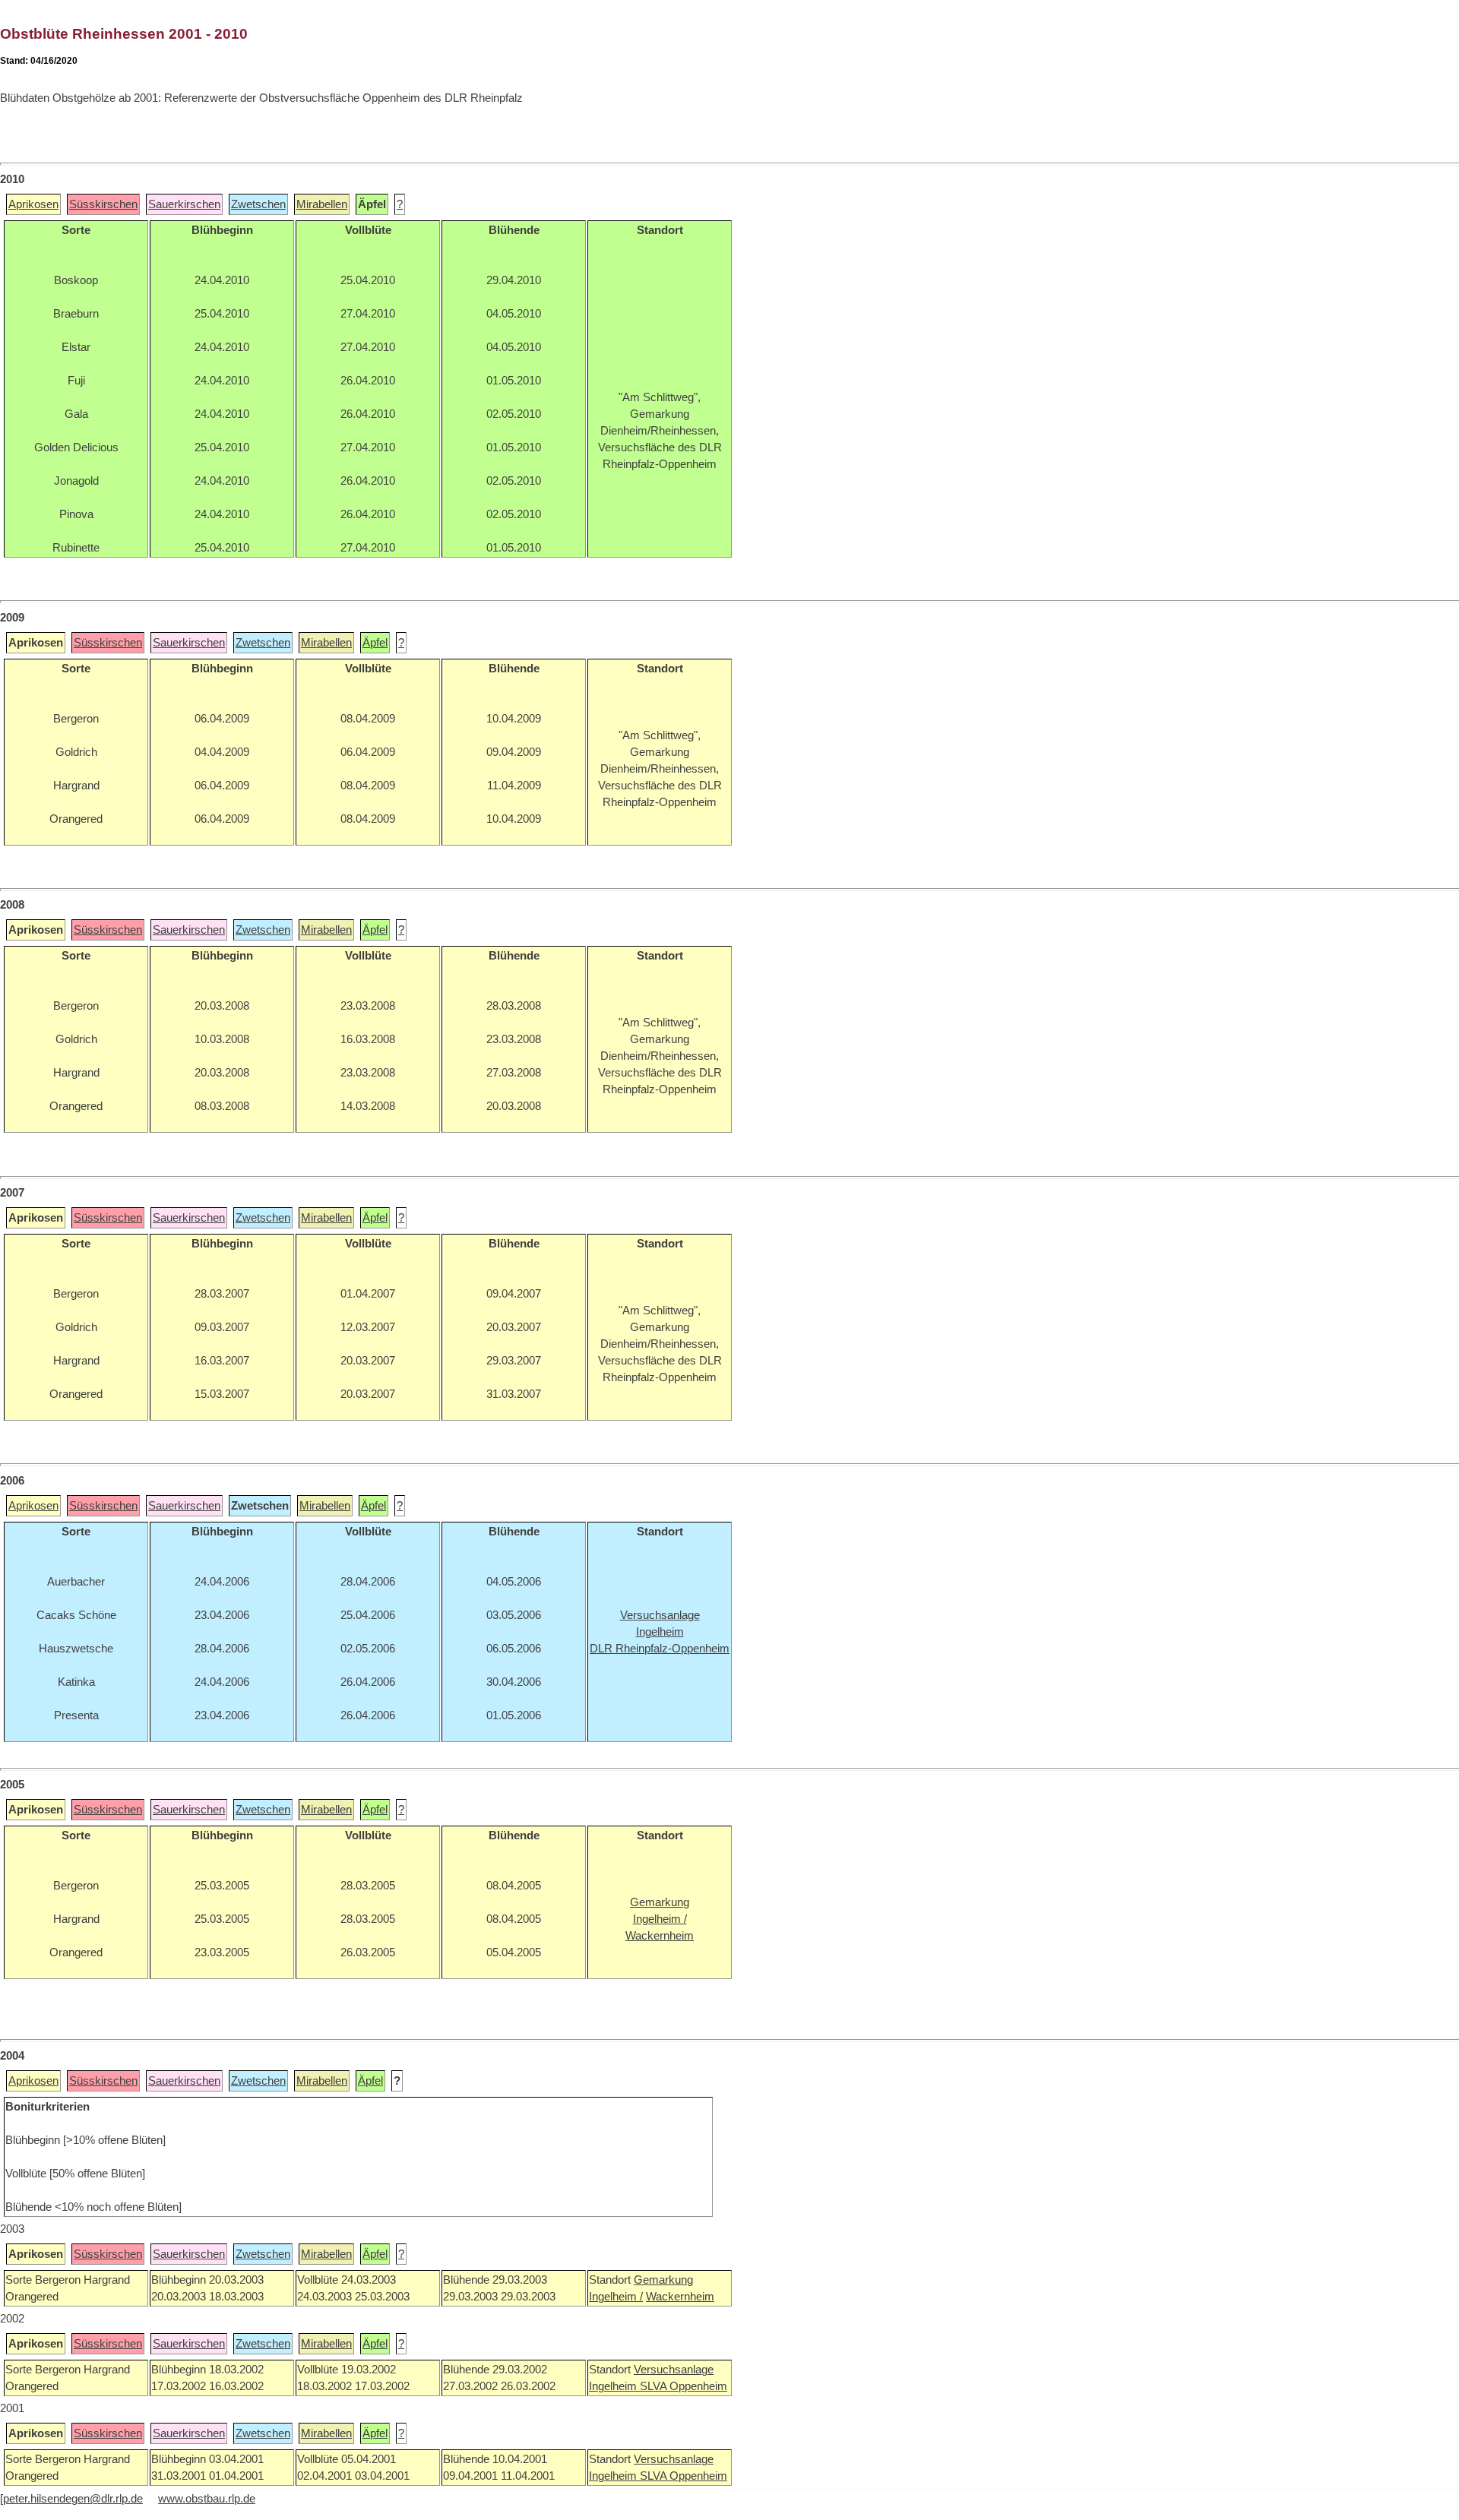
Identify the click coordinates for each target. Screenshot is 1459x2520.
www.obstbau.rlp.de (207, 2499)
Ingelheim (614, 2386)
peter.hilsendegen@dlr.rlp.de (73, 2499)
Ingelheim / (616, 2297)
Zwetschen (258, 204)
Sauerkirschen (184, 204)
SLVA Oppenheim (684, 2386)
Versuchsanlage (674, 2370)
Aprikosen (33, 204)
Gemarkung (663, 2280)
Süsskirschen (103, 204)
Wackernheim (680, 2297)
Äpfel (375, 643)
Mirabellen (322, 204)
